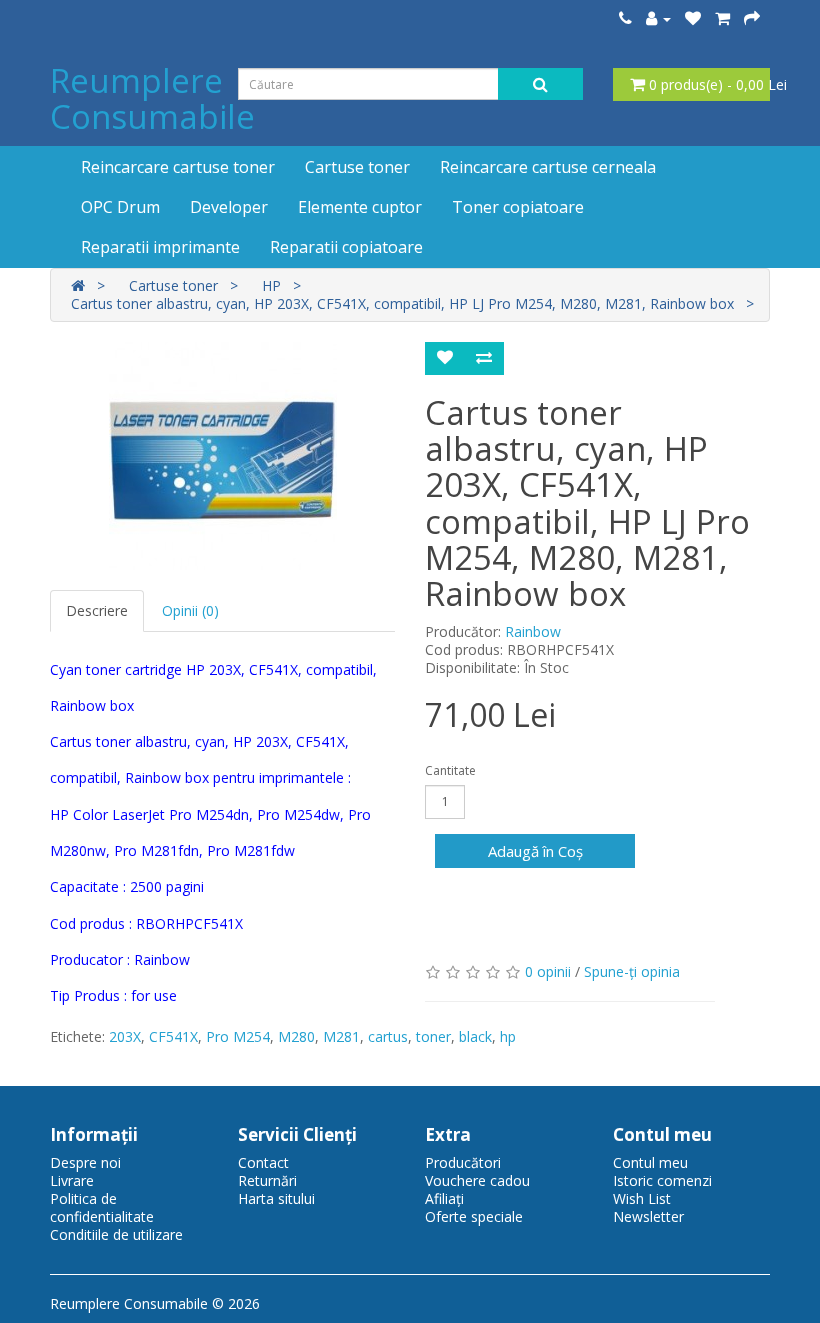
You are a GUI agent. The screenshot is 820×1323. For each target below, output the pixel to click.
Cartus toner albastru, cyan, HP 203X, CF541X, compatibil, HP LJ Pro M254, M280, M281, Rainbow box (402, 303)
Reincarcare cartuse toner (178, 167)
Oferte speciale (474, 1216)
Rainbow (533, 631)
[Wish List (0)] (693, 18)
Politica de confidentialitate (102, 1207)
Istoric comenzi (662, 1180)
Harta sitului (276, 1198)
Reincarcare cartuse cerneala (548, 167)
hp (508, 1036)
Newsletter (648, 1216)
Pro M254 (238, 1036)
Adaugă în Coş (535, 851)
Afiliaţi (444, 1198)
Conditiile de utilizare (116, 1234)
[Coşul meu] (722, 18)
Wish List (642, 1198)
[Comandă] (752, 18)
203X (125, 1036)
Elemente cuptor (360, 207)
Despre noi (85, 1162)
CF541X (173, 1036)
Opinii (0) (190, 610)
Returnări (267, 1180)
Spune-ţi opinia (632, 971)
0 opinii (548, 971)
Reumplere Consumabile (152, 98)
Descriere (97, 610)
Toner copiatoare (518, 207)
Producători (463, 1162)
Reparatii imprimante (160, 247)
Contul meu (650, 1162)
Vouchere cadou (477, 1180)
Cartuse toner (357, 167)
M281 (341, 1036)
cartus (388, 1036)
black (475, 1036)
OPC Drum (120, 207)
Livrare (72, 1180)
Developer (229, 207)
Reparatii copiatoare (346, 247)
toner (433, 1036)
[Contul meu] (658, 18)
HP (271, 285)
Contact (263, 1162)
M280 (296, 1036)
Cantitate (450, 770)
